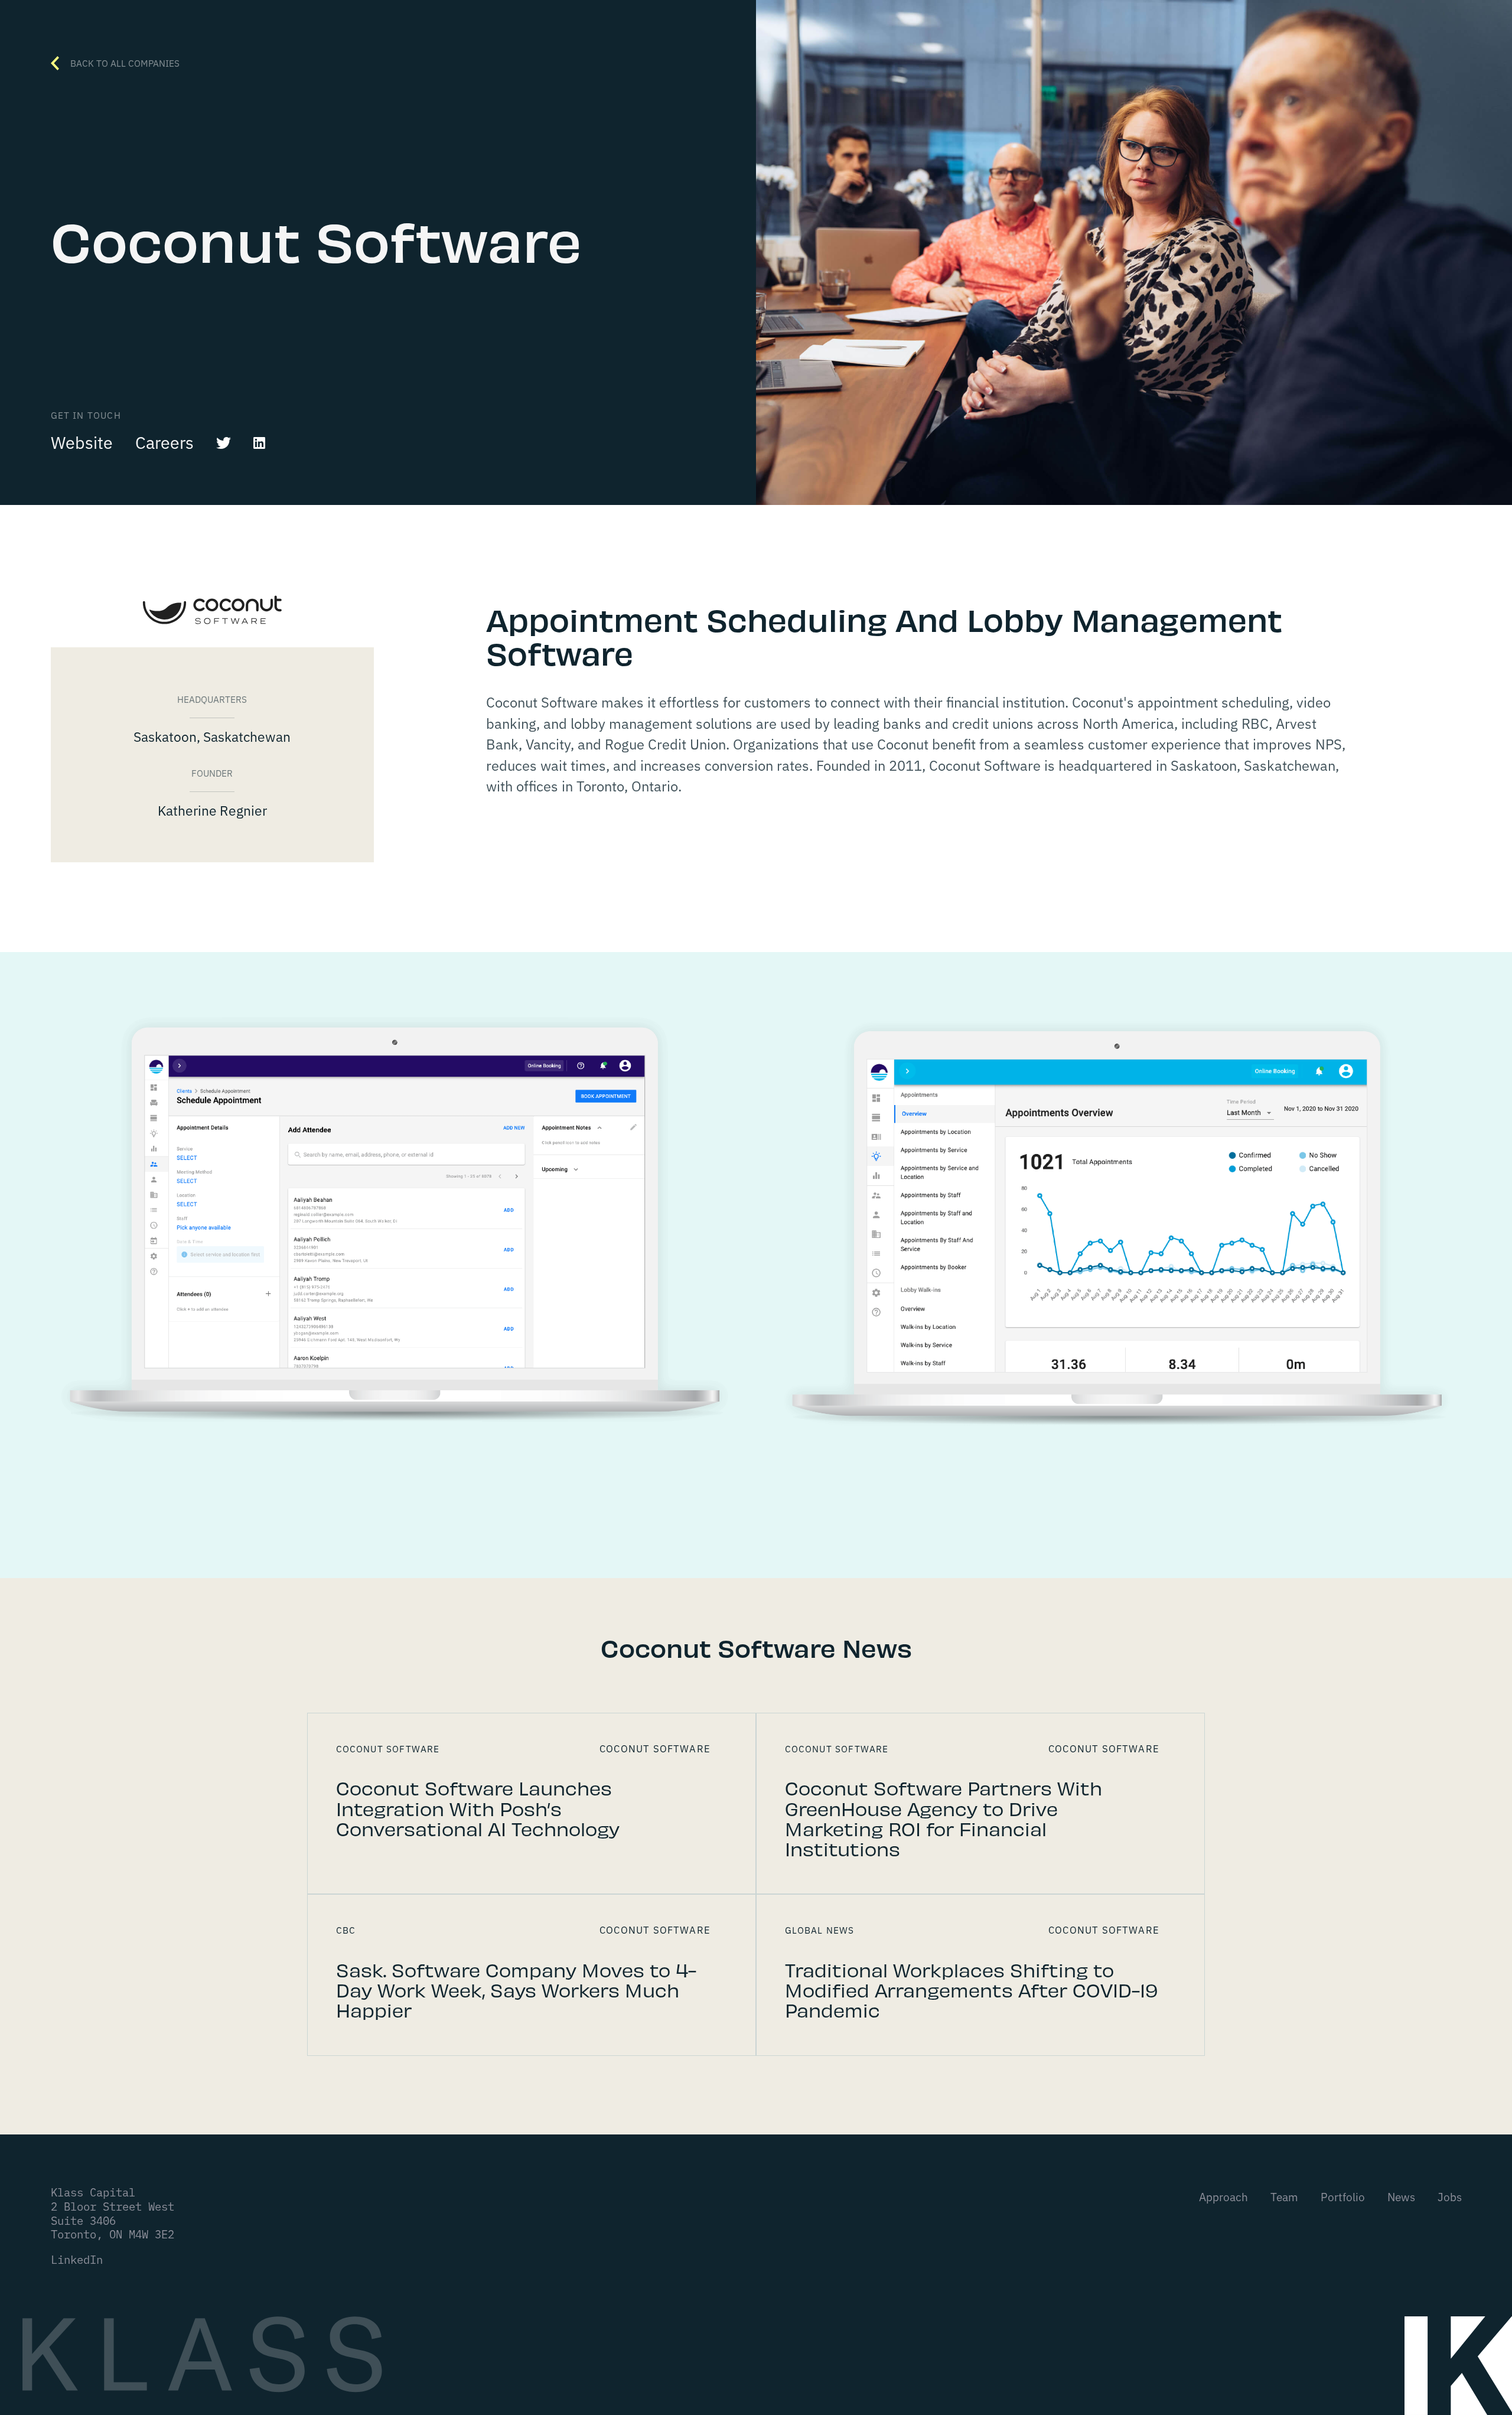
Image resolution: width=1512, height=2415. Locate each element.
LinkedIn (77, 2259)
